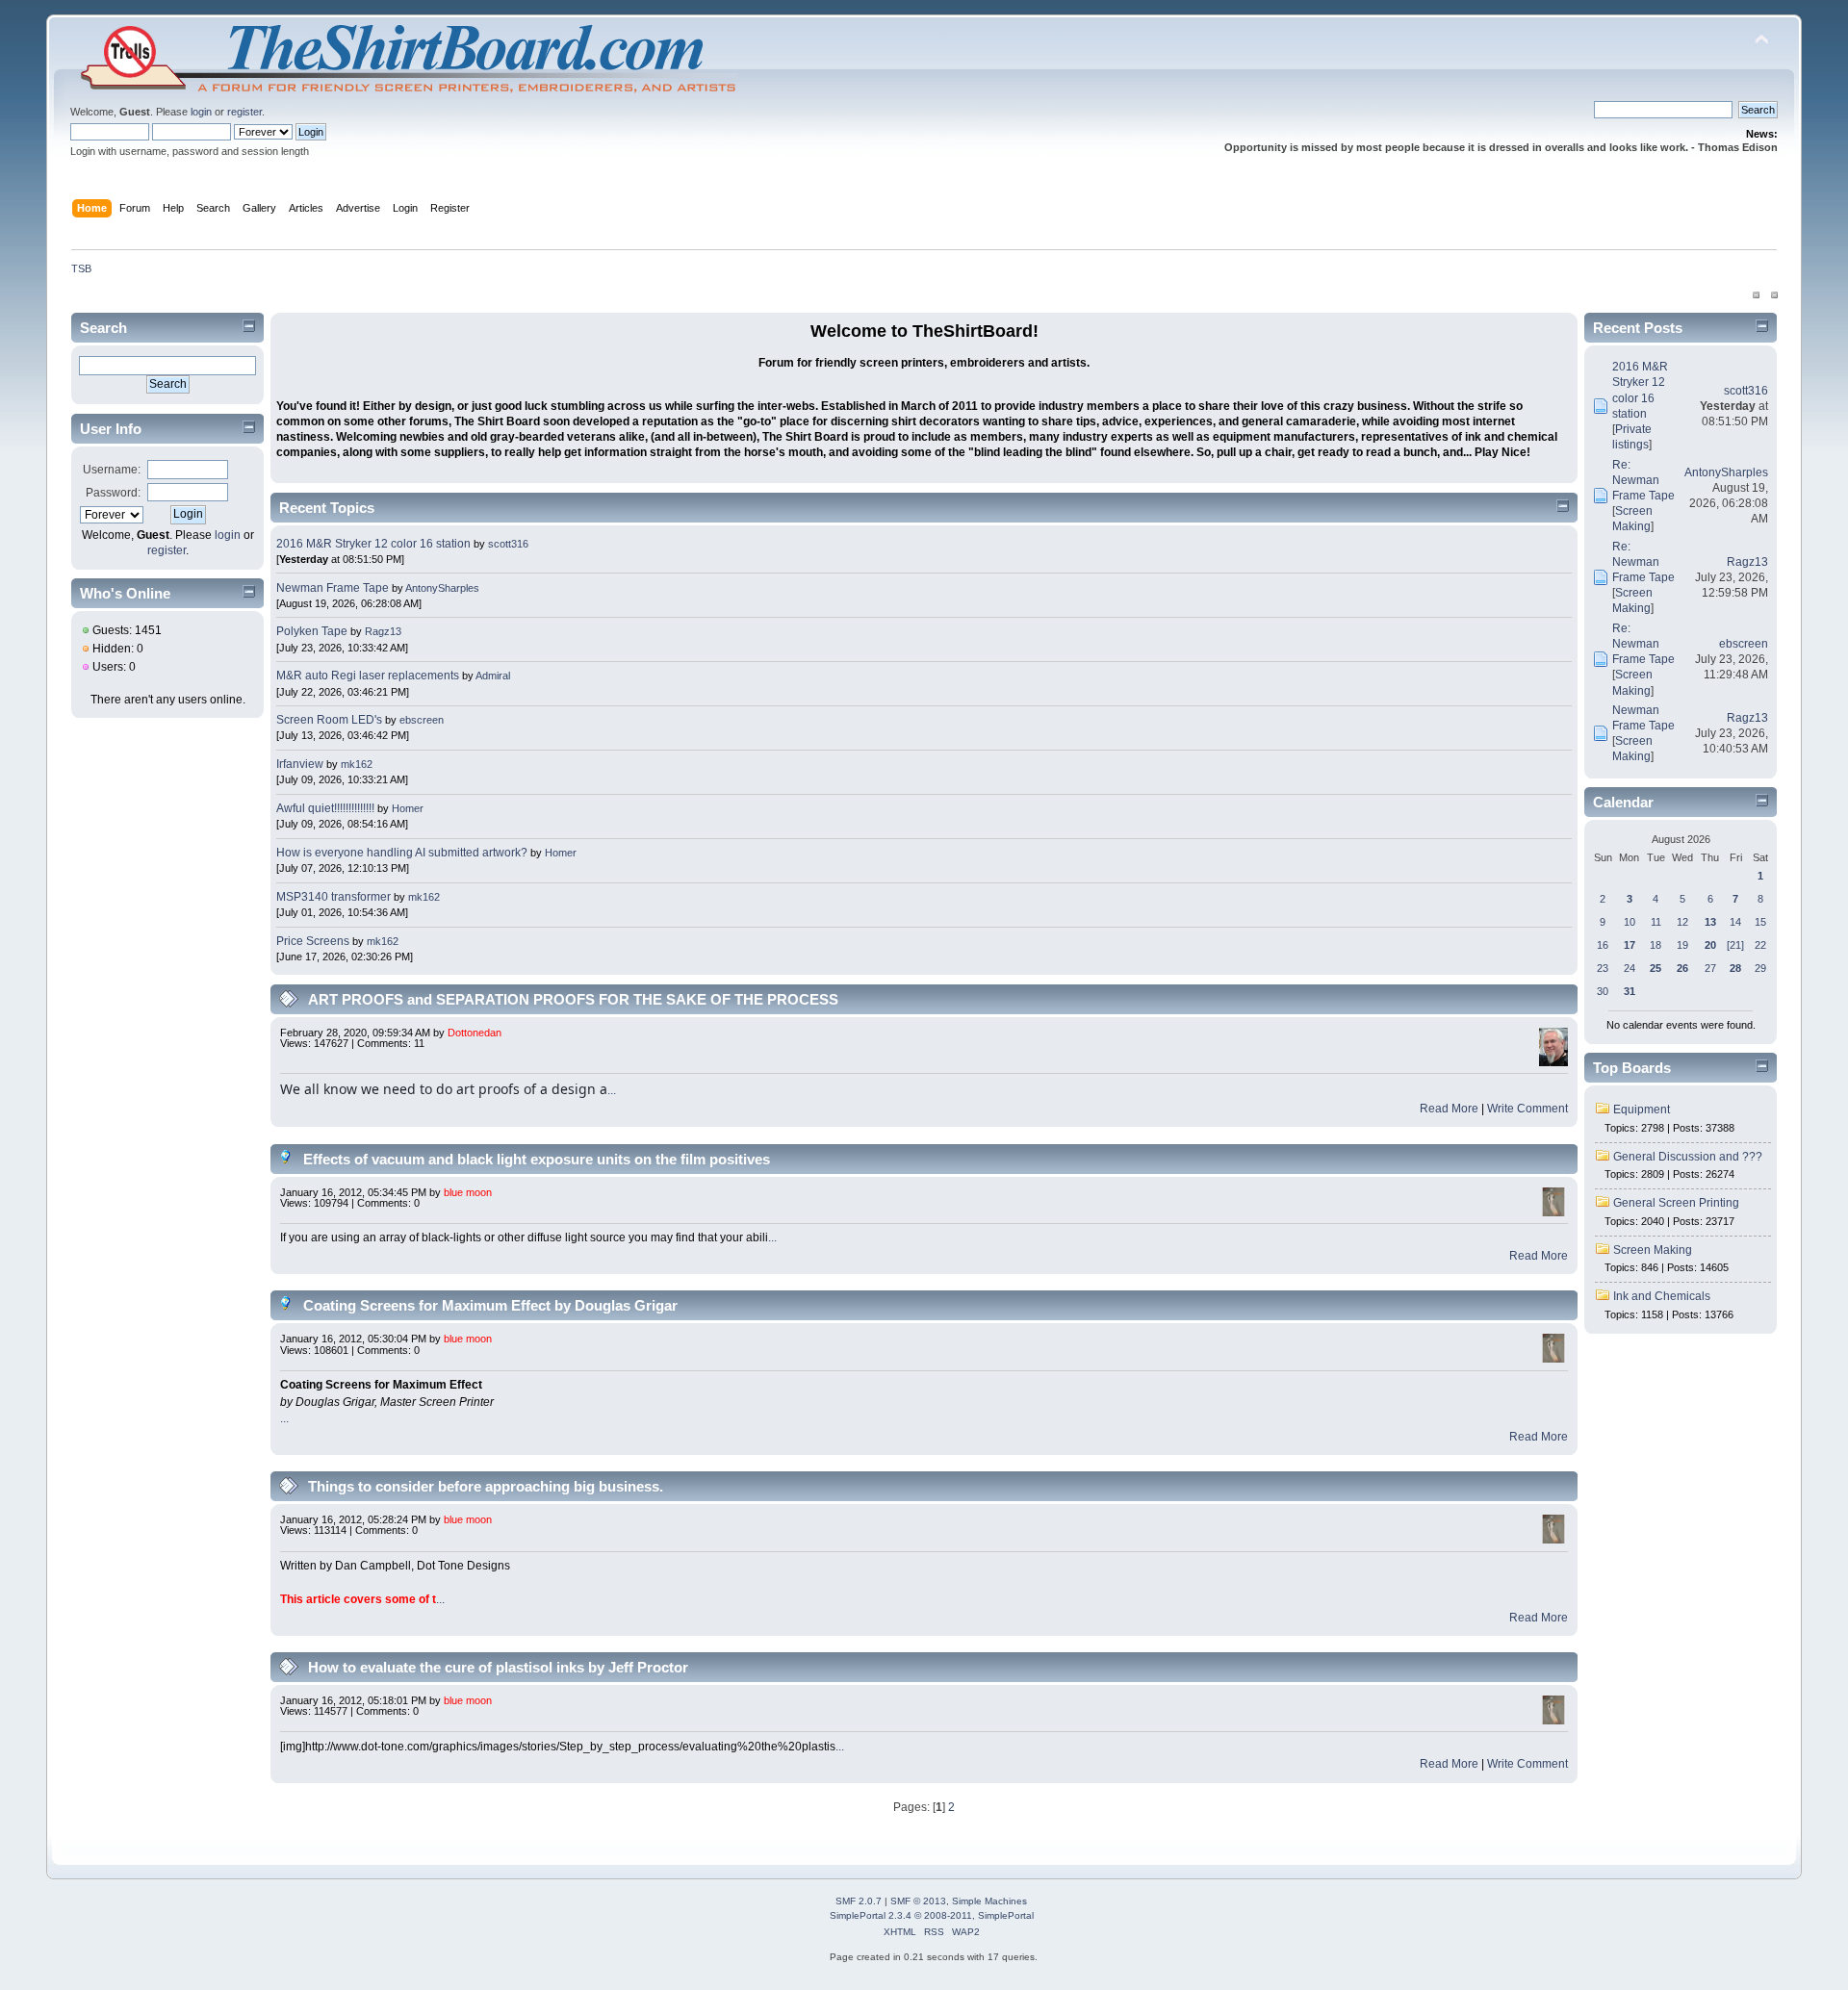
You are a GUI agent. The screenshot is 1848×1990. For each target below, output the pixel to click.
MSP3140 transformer (334, 897)
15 (1760, 922)
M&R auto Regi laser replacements (369, 676)
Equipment (1642, 1110)
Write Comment (1527, 1109)
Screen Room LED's (329, 720)
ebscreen (422, 720)
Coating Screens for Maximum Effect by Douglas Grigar (490, 1305)
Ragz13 (383, 631)
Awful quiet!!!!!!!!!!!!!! (325, 808)
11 (1656, 922)
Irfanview (300, 764)
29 (1760, 968)
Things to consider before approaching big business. (486, 1486)
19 (1682, 945)
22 (1760, 945)
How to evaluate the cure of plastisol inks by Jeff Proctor (498, 1667)
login (201, 112)
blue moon (468, 1192)
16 (1603, 945)
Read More (1449, 1109)
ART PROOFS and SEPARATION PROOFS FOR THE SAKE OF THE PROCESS (573, 999)
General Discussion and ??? (1688, 1157)
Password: (113, 493)
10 (1630, 922)
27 (1710, 968)
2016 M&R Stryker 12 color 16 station (375, 544)
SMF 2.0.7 (859, 1901)
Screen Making (1653, 1250)
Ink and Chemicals (1662, 1296)
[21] (1735, 945)
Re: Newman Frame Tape (1643, 480)
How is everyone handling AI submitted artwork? (402, 853)
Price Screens (313, 941)
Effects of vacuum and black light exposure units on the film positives (537, 1159)
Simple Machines (989, 1901)
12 (1682, 922)
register (244, 112)
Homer (408, 808)
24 (1630, 968)
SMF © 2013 (918, 1901)
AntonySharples (442, 588)
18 (1655, 945)
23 (1603, 968)
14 (1735, 922)
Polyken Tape (312, 631)
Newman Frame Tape (333, 588)
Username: (112, 470)
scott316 (508, 544)
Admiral (493, 676)
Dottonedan (475, 1033)
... (612, 1090)
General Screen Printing (1676, 1203)
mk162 (357, 764)
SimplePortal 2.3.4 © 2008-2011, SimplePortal (932, 1915)
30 (1603, 991)
